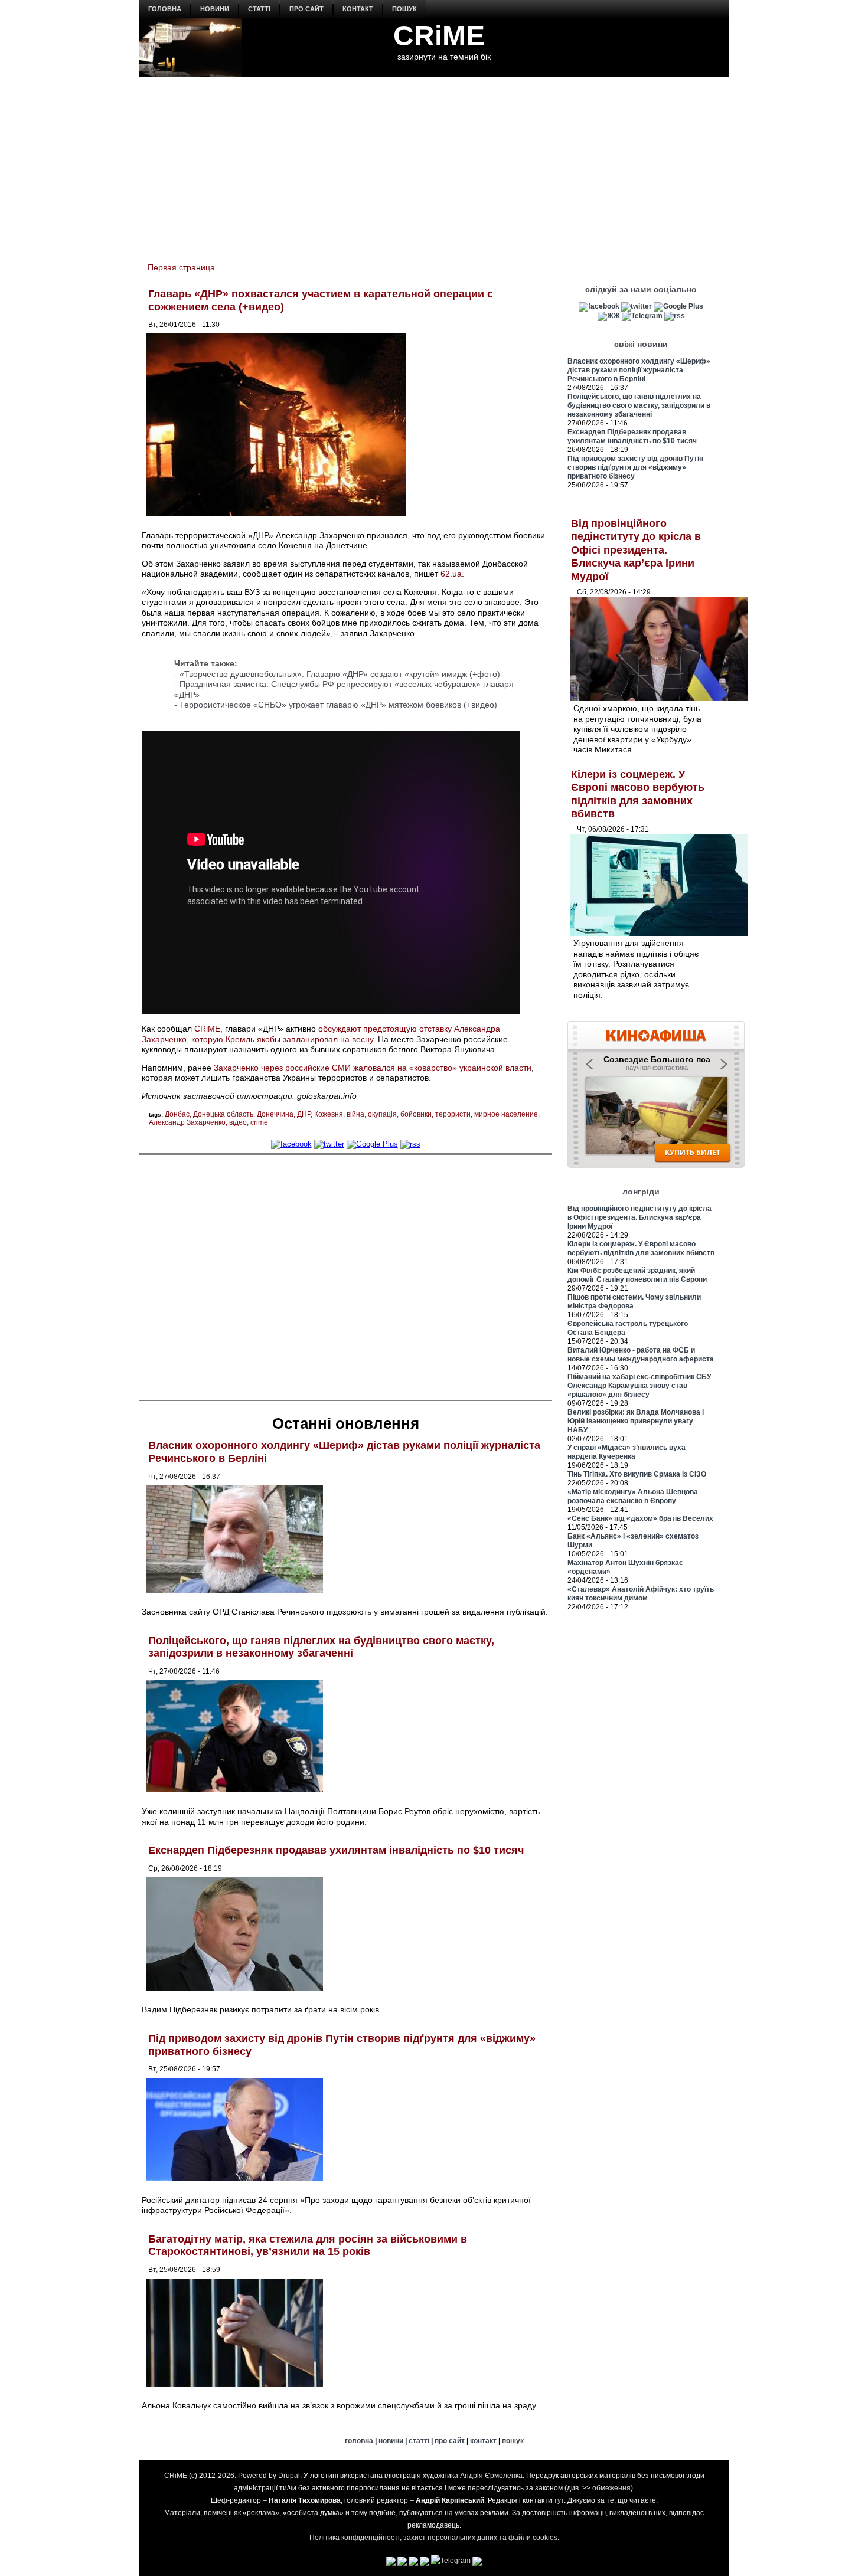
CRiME (439, 36)
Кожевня (329, 1114)
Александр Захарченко (187, 1122)
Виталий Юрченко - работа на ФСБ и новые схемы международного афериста (641, 1355)
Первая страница (181, 267)
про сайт (306, 9)
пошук (404, 9)
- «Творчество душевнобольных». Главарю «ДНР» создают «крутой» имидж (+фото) (337, 674)
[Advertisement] (434, 163)
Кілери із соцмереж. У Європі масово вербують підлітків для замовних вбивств (641, 1248)
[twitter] (329, 1144)
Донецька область (223, 1114)
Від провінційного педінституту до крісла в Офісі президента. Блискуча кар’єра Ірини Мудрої (636, 550)
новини (215, 9)
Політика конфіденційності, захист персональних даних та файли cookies (433, 2538)
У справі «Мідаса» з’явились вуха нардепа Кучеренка (626, 1452)
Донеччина (275, 1114)
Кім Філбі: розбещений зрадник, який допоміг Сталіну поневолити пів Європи (637, 1275)
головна (165, 9)
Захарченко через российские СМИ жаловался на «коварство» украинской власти (373, 1068)
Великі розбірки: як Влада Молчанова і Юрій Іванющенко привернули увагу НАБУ (636, 1421)
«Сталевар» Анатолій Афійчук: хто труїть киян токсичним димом (641, 1594)
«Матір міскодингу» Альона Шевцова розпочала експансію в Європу (633, 1496)
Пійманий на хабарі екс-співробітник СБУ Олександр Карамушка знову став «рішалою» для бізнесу (639, 1386)
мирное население (506, 1114)
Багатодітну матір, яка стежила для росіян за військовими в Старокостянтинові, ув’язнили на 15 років (308, 2246)
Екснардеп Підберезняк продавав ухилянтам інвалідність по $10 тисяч (336, 1850)
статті (259, 9)
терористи (453, 1114)
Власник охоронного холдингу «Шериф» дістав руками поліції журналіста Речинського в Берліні (639, 370)
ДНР (304, 1114)
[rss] (410, 1144)
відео (238, 1122)
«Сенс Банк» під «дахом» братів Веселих (640, 1518)
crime (259, 1122)
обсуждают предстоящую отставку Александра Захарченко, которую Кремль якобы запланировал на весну (321, 1034)
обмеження (611, 2488)
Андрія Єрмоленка (491, 2476)
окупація (382, 1114)
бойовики (416, 1114)
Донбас (177, 1114)
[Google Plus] (372, 1144)
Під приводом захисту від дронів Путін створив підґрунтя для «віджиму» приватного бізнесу (635, 467)
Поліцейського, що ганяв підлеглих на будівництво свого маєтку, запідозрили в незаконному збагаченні (321, 1647)
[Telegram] (642, 316)
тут (559, 2500)
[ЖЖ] (609, 316)
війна (355, 1114)
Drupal (289, 2476)
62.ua (451, 574)
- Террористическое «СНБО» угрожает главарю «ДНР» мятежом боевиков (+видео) (336, 705)
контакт (358, 9)
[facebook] (291, 1144)
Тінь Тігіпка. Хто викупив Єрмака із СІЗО (637, 1474)
